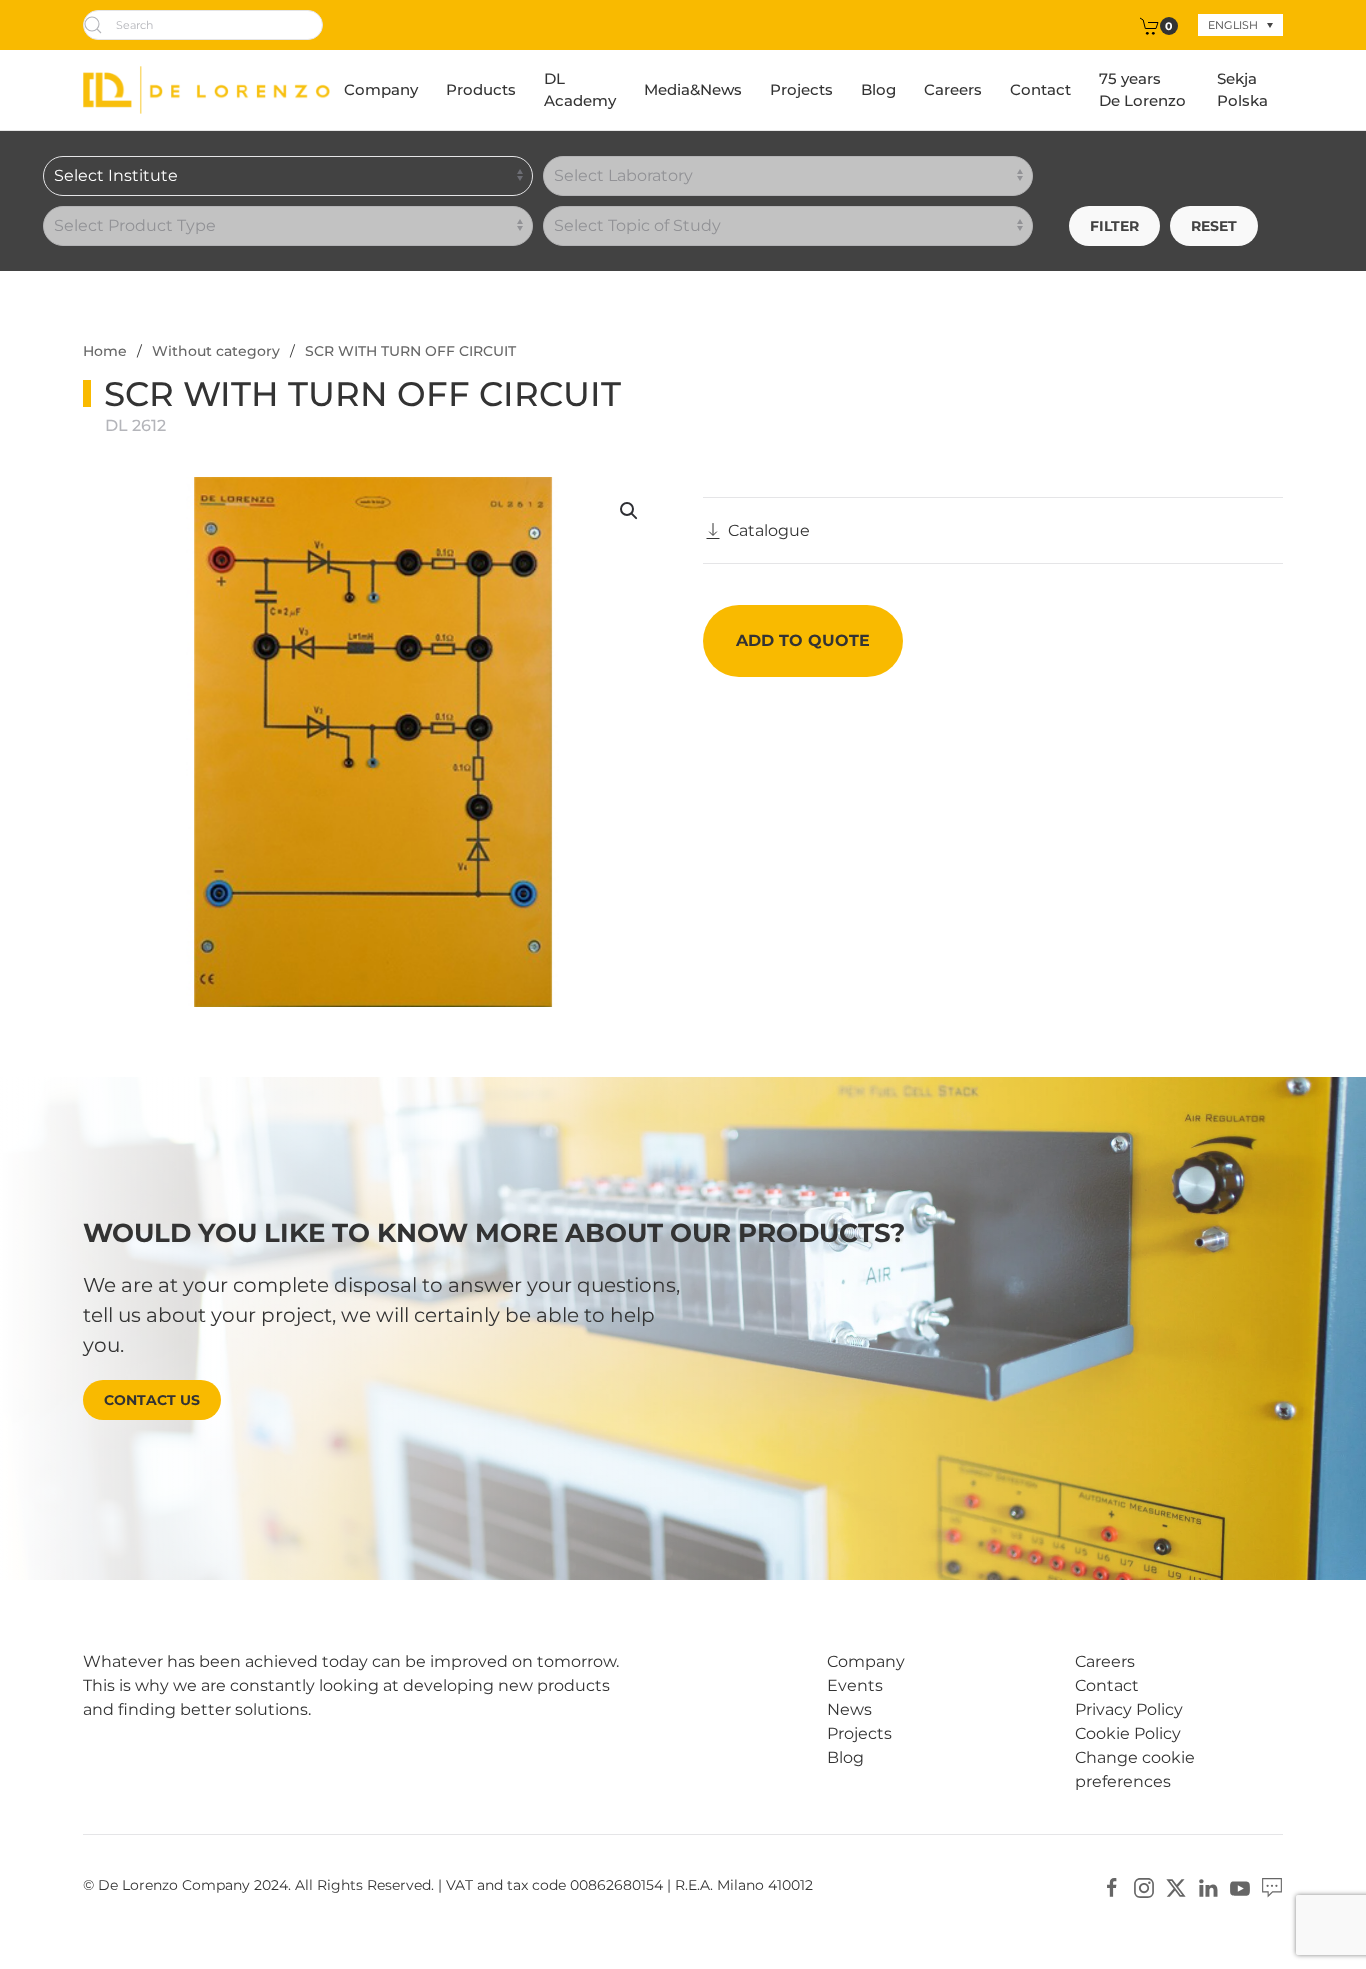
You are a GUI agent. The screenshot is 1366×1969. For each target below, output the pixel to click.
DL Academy (580, 90)
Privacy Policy (1129, 1709)
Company (381, 89)
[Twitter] (1176, 1886)
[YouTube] (1240, 1886)
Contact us (152, 1400)
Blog (878, 89)
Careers (953, 89)
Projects (801, 89)
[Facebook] (1112, 1886)
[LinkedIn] (1208, 1886)
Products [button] (481, 89)
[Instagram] (1144, 1886)
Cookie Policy (1128, 1733)
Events (855, 1685)
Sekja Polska (1242, 90)
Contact (1040, 89)
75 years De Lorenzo (1142, 90)
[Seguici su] (1272, 1886)
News (849, 1709)
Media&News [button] (693, 89)
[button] (629, 511)
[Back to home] (206, 90)
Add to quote (803, 640)
